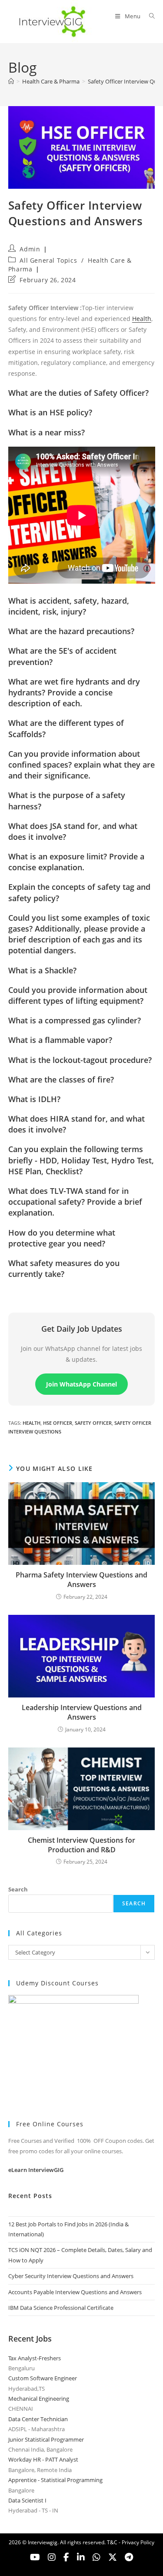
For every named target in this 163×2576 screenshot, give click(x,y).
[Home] (11, 81)
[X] (96, 2557)
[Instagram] (52, 2557)
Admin (30, 249)
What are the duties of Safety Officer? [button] (78, 393)
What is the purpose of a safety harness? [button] (67, 800)
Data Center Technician (38, 2419)
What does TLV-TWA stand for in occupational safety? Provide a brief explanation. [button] (75, 1202)
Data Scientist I (27, 2500)
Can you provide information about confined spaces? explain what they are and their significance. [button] (81, 765)
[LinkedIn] (81, 2557)
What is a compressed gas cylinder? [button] (75, 1020)
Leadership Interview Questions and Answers (82, 1712)
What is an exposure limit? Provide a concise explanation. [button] (76, 862)
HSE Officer (58, 1423)
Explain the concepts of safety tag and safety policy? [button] (79, 892)
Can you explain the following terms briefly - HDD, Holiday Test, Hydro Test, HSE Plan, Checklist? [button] (81, 1160)
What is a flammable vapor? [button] (60, 1040)
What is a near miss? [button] (47, 432)
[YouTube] (35, 2557)
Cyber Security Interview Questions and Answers (71, 2276)
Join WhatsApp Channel (81, 1384)
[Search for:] (149, 16)
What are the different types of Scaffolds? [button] (66, 728)
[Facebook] (66, 2557)
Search (18, 1889)
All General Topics (48, 260)
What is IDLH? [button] (34, 1099)
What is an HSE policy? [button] (50, 412)
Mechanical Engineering (39, 2399)
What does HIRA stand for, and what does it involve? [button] (77, 1124)
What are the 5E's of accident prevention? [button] (62, 656)
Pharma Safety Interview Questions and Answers (81, 1580)
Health (142, 319)
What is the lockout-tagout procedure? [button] (80, 1060)
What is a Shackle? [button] (42, 970)
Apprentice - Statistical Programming (55, 2480)
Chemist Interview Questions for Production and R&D (81, 1845)
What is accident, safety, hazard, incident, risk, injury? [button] (69, 606)
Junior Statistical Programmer (46, 2439)
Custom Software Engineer (43, 2378)
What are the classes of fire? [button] (61, 1079)
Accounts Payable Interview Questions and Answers (75, 2292)
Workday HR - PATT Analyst (43, 2459)
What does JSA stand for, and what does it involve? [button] (73, 831)
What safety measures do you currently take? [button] (64, 1268)
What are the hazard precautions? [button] (71, 631)
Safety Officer (93, 1423)
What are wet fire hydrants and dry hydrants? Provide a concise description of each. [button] (74, 692)
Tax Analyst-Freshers (35, 2358)
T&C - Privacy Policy (131, 2542)
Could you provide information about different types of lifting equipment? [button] (78, 995)
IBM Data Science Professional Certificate (61, 2308)
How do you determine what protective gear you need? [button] (62, 1238)
